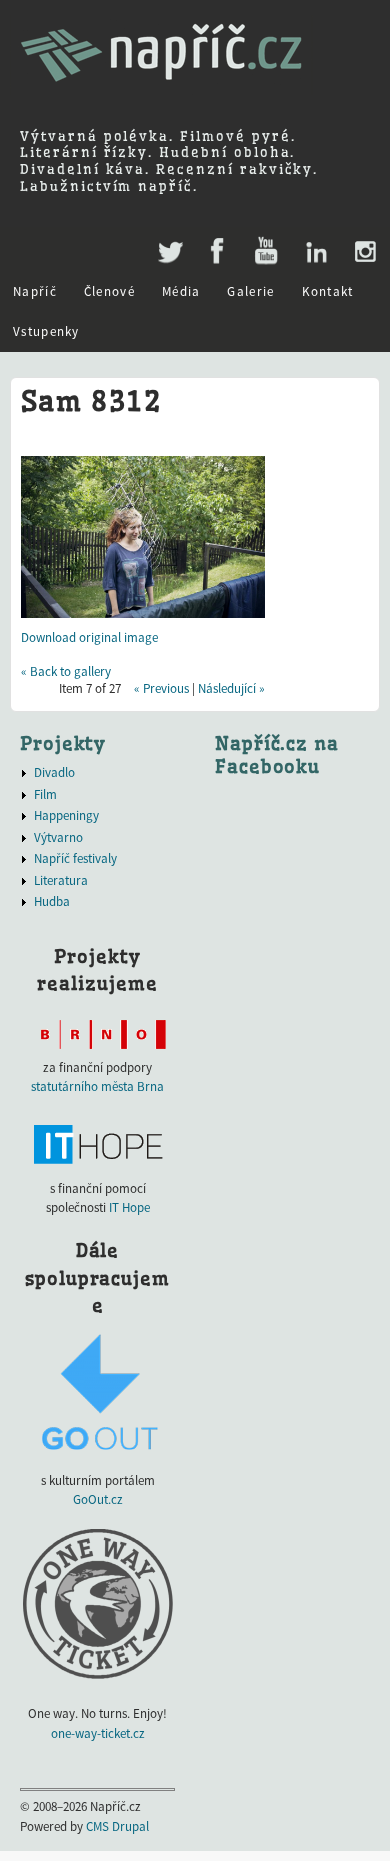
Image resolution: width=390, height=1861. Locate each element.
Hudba (52, 901)
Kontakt (328, 291)
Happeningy (66, 815)
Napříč (35, 291)
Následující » (231, 688)
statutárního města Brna (97, 1086)
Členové (109, 291)
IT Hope (129, 1207)
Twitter (168, 241)
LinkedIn (315, 251)
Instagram (364, 251)
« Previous (161, 688)
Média (181, 291)
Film (45, 794)
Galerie (250, 291)
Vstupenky (46, 331)
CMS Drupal (117, 1826)
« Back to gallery (66, 671)
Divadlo (54, 772)
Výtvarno (58, 837)
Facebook (217, 251)
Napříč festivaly (75, 858)
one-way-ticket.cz (98, 1733)
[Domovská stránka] (161, 90)
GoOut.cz (98, 1499)
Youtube (265, 251)
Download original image (89, 637)
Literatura (61, 880)
